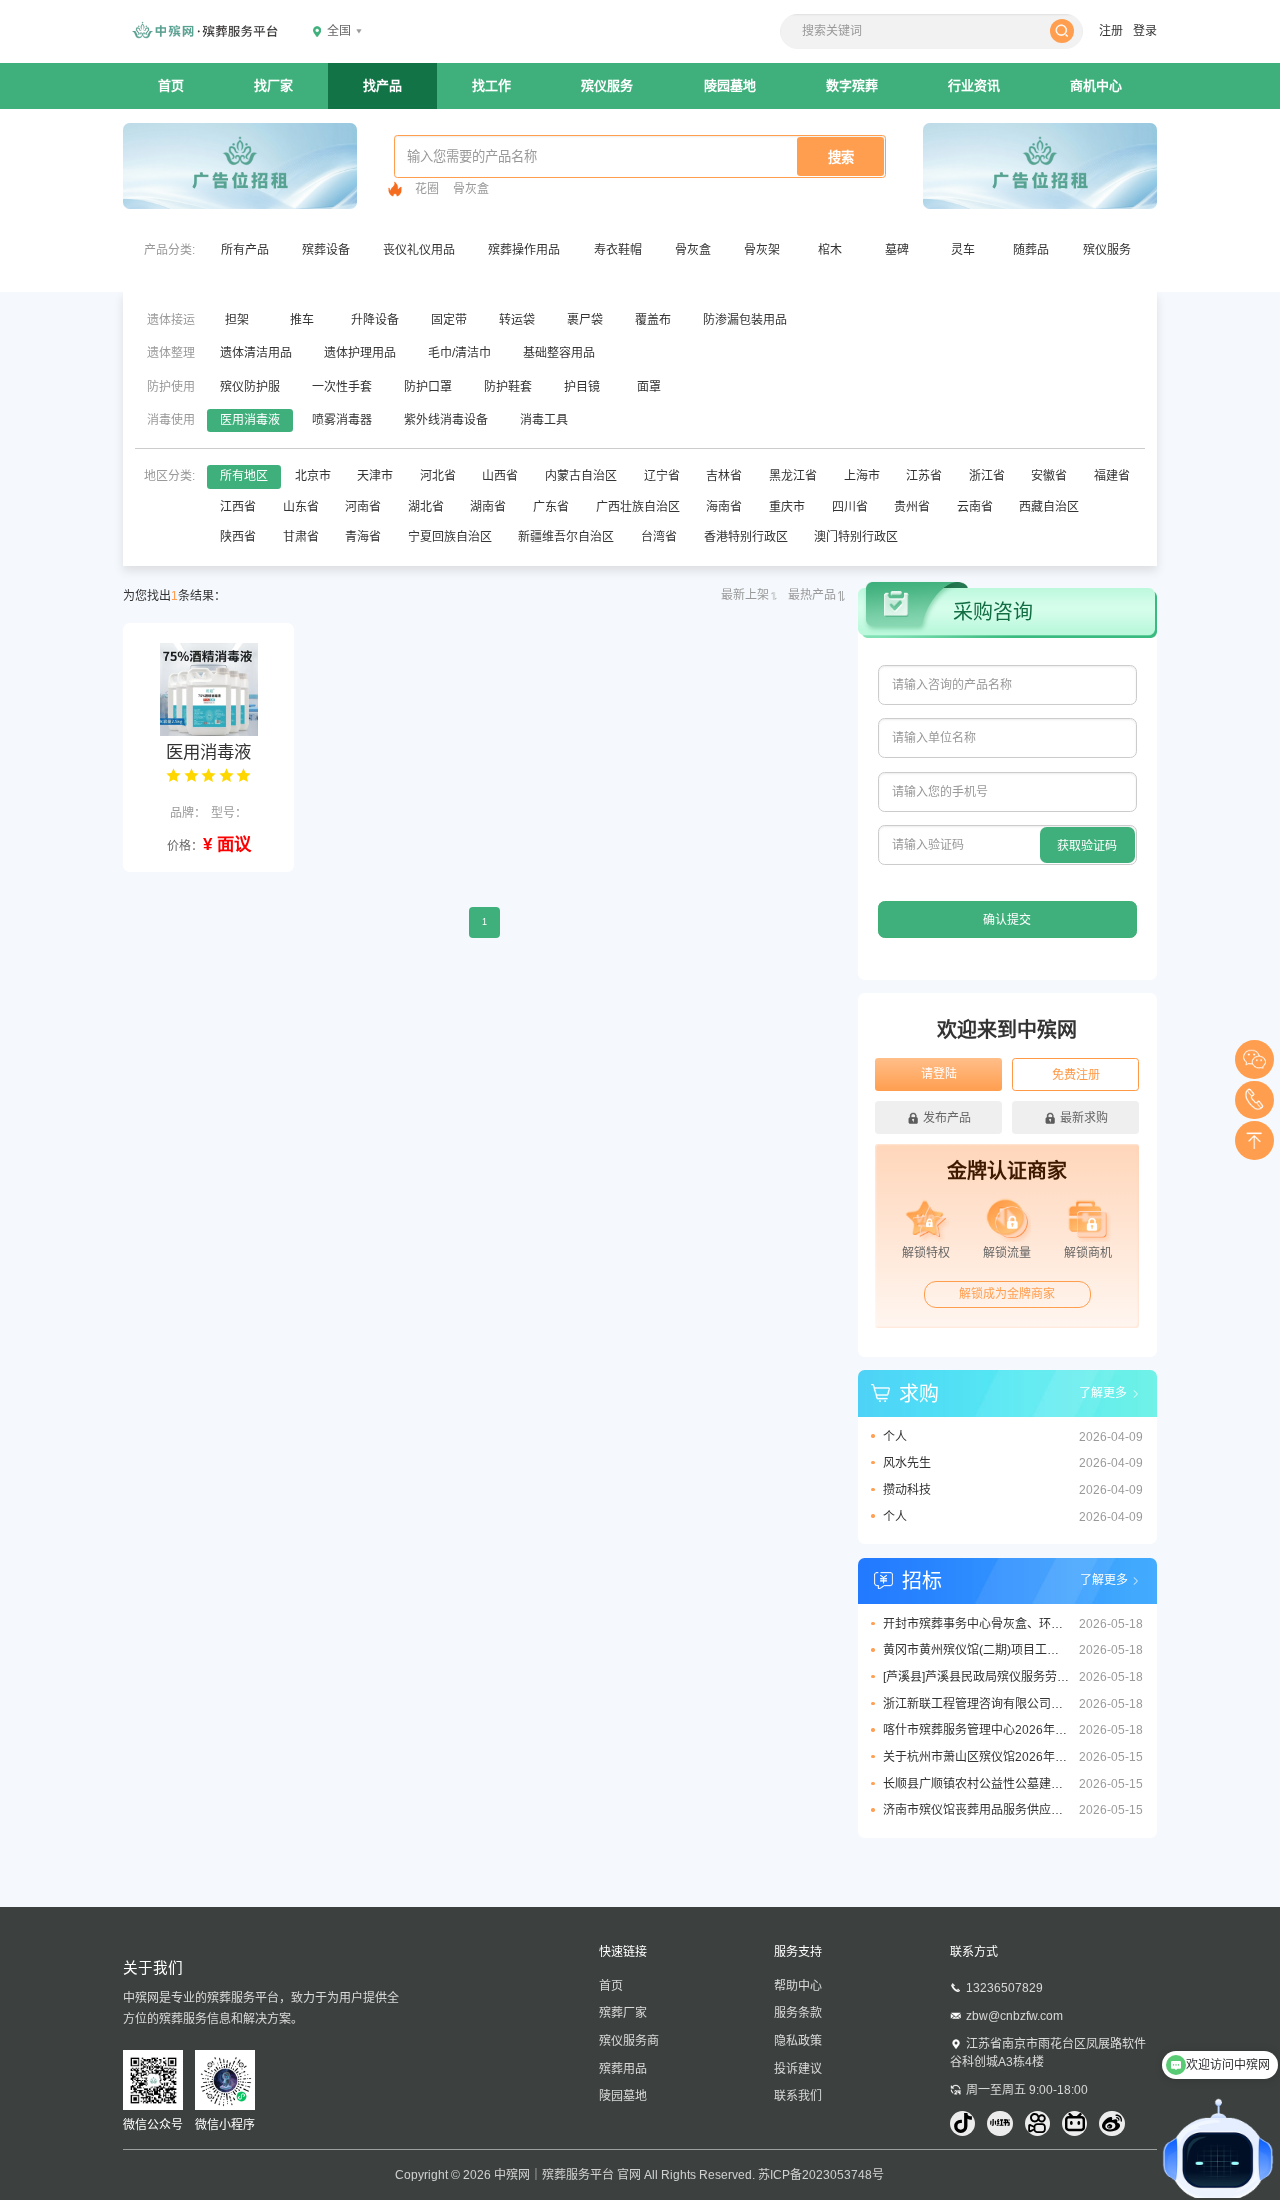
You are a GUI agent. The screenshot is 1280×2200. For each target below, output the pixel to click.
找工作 (491, 85)
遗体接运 (171, 320)
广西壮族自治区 (638, 507)
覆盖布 (653, 320)
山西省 (500, 476)
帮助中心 (798, 1986)
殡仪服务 (607, 85)
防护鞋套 (508, 387)
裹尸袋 (585, 320)
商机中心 (1096, 85)
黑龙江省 (793, 476)
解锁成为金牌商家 (1007, 1294)
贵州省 (912, 507)
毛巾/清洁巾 (459, 353)
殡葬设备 (326, 250)
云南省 (975, 507)
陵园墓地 (730, 85)
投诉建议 (798, 2069)
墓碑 (897, 250)
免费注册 (1076, 1075)
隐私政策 (798, 2041)
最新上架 (745, 595)
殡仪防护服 (250, 387)
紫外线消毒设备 (446, 420)
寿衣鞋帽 (618, 250)
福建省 (1112, 476)
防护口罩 (428, 387)
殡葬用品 (623, 2069)
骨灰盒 (471, 189)
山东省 (301, 507)
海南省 (724, 507)
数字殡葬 (852, 85)
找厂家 (273, 85)
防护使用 (171, 387)
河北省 (438, 476)
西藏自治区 (1049, 507)
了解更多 (1103, 1393)
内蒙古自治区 (581, 476)
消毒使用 (171, 420)
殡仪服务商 (629, 2041)
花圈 (427, 189)
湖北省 (426, 507)
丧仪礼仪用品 (419, 250)
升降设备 (375, 320)
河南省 (363, 507)
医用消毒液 (250, 420)
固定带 (449, 320)
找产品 (382, 85)
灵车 (963, 250)
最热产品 (812, 595)
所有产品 (245, 250)
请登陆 (939, 1074)
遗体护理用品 (360, 353)
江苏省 (924, 476)
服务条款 (798, 2013)
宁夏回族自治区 (450, 537)
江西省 (238, 507)
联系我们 (798, 2096)
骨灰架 (762, 250)
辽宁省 (662, 476)
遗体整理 (171, 353)
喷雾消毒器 (342, 420)
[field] (1007, 685)
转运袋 (517, 320)
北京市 (313, 476)
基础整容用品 (559, 353)
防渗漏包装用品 (745, 320)
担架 (237, 320)
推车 (302, 320)
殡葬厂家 (623, 2013)
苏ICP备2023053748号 (821, 2175)
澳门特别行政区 (856, 537)
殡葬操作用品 (524, 250)
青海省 (363, 537)
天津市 (375, 476)
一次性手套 (342, 387)
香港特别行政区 (746, 537)
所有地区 (244, 476)
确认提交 (1007, 920)
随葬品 (1031, 250)
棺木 (830, 250)
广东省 (551, 507)
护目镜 (582, 387)
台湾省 (659, 537)
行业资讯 (974, 85)
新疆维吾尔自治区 (566, 537)
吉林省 (724, 476)
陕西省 (238, 537)
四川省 (850, 507)
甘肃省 (301, 537)
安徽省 (1049, 476)
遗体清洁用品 (256, 353)
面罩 (649, 387)
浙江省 (987, 476)
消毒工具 (544, 420)
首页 (171, 85)
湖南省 (488, 507)
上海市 (862, 476)
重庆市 (787, 507)
